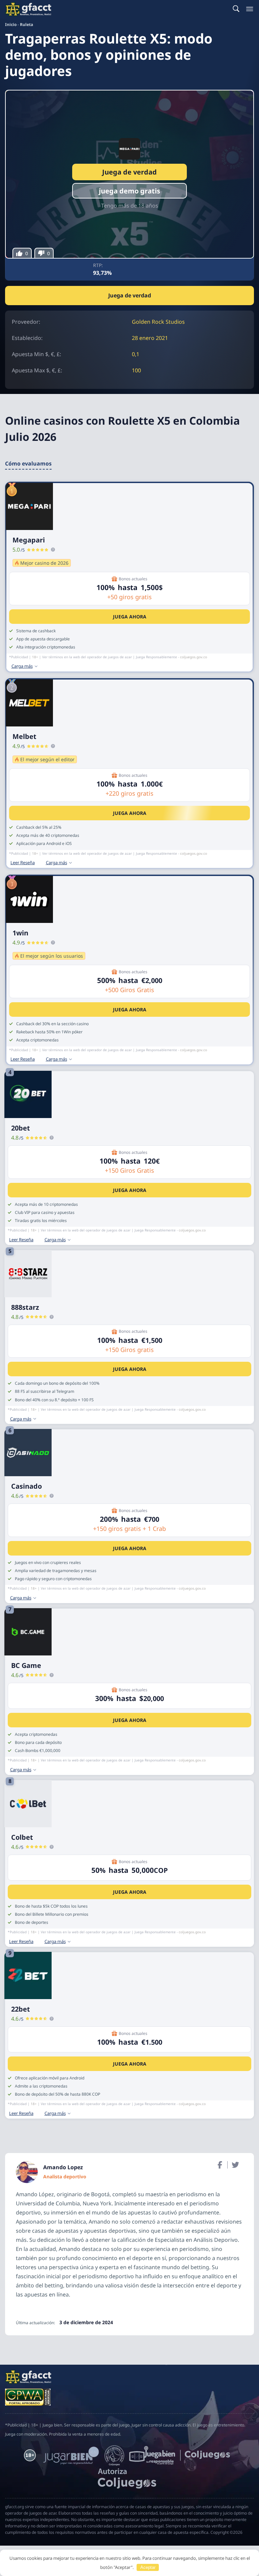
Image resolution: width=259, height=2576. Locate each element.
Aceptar (148, 2567)
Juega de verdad (129, 172)
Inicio (11, 24)
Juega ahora (130, 617)
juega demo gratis (129, 191)
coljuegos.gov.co (194, 657)
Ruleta (26, 24)
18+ (35, 657)
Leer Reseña (23, 863)
